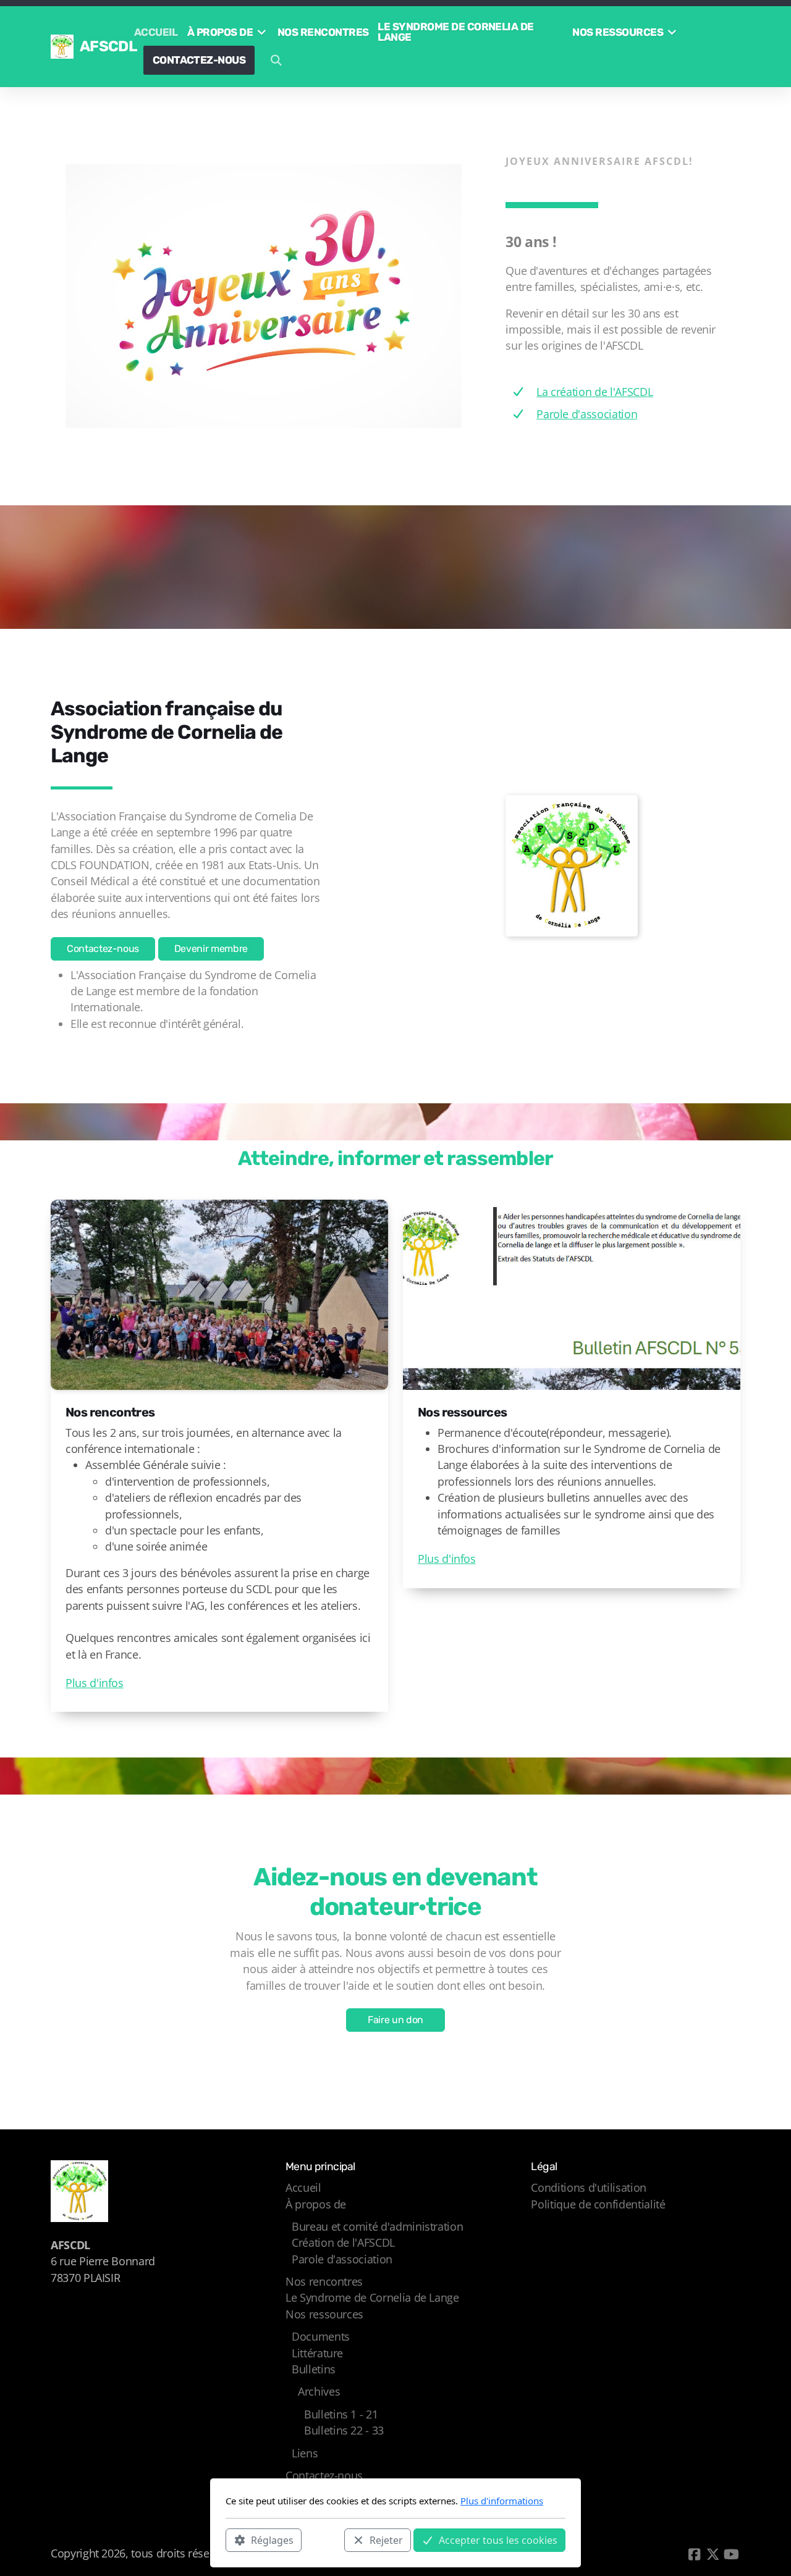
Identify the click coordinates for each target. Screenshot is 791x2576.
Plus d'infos (95, 1683)
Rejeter (386, 2540)
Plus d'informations (502, 2501)
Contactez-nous (103, 949)
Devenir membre (211, 949)
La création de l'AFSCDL (594, 392)
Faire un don (395, 2020)
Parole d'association (587, 414)
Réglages (272, 2540)
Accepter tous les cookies (498, 2540)
